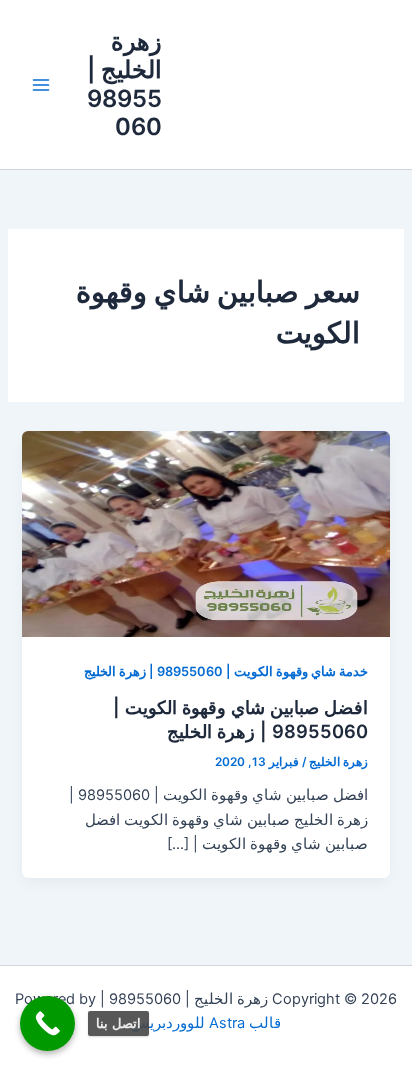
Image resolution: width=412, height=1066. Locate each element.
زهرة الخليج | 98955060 (124, 84)
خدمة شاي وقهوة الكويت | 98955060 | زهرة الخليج (226, 671)
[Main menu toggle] (41, 85)
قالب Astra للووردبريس (206, 1023)
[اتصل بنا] (47, 1023)
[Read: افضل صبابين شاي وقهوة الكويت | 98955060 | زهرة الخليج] (205, 533)
